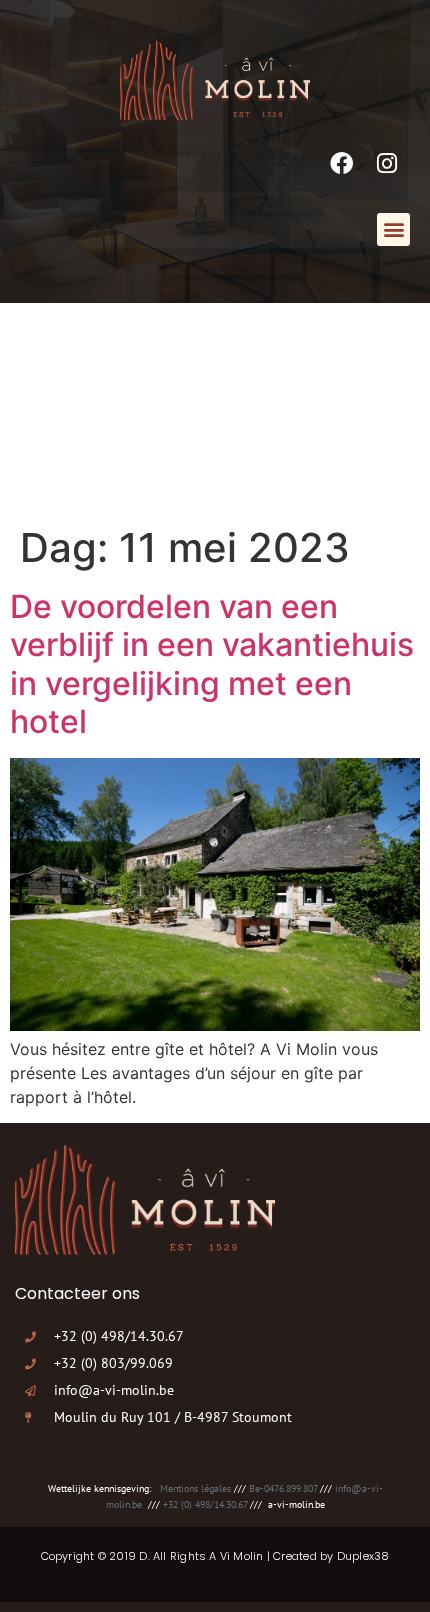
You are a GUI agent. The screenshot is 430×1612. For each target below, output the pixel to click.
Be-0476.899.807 (283, 1488)
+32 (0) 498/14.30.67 (205, 1504)
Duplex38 (363, 1556)
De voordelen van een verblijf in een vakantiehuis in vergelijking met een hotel (212, 664)
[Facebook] (341, 164)
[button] (393, 229)
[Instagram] (387, 164)
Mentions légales (195, 1488)
